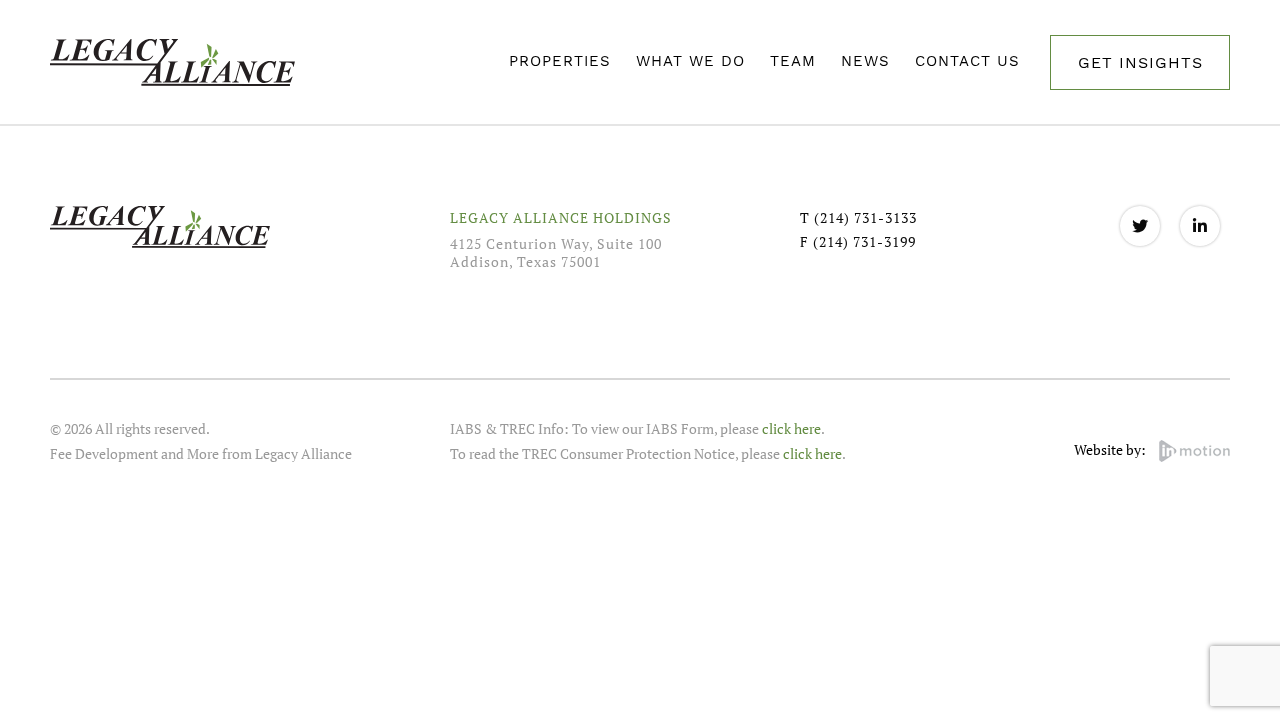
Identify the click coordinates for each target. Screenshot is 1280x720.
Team (793, 61)
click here (791, 428)
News (865, 61)
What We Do (690, 61)
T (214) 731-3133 (858, 217)
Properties (560, 61)
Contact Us (967, 61)
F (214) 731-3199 (858, 241)
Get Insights (1140, 62)
